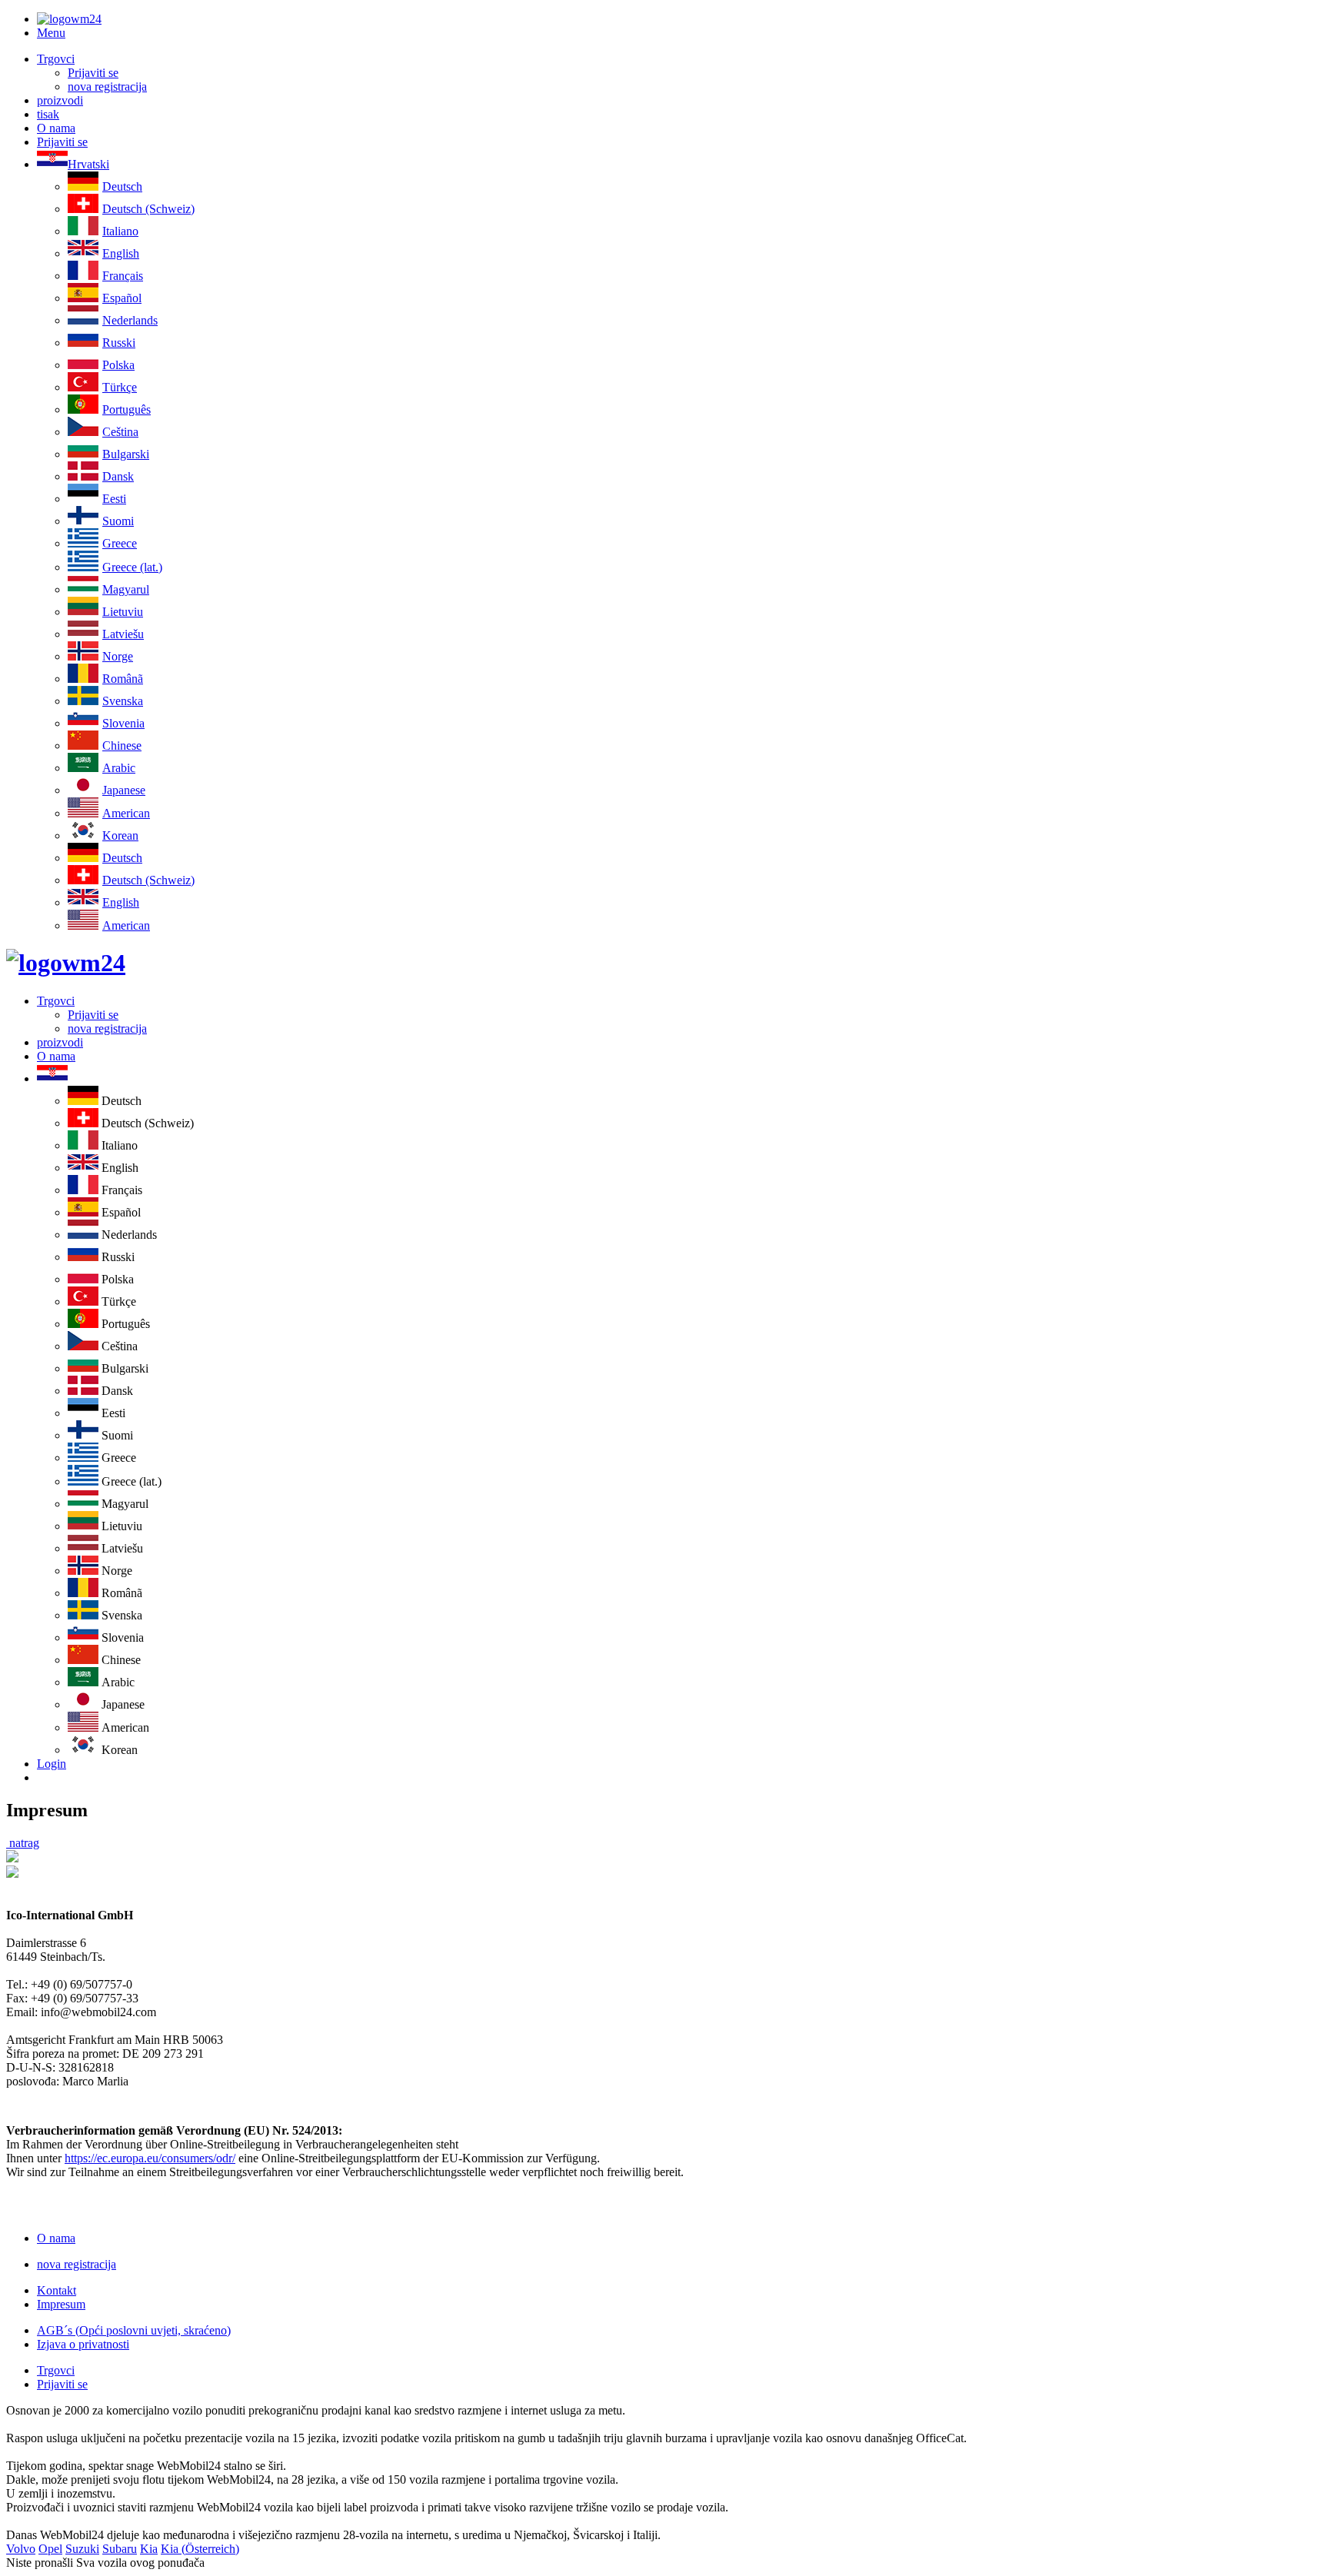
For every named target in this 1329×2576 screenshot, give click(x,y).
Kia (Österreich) (200, 2549)
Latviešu (123, 634)
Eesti (114, 499)
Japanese (124, 790)
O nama (56, 128)
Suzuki (82, 2549)
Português (127, 409)
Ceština (120, 432)
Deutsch (122, 186)
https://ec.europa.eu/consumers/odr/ (150, 2158)
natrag (23, 1843)
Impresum (61, 2304)
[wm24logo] (69, 19)
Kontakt (57, 2290)
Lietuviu (123, 612)
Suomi (118, 521)
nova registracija (107, 87)
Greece (120, 543)
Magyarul (126, 589)
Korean (120, 835)
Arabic (119, 768)
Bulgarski (126, 454)
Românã (123, 679)
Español (122, 298)
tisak (48, 114)
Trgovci (56, 59)
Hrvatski (88, 164)
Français (123, 276)
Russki (119, 343)
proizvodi (60, 100)
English (121, 253)
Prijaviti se (93, 73)
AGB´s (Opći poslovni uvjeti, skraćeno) (134, 2330)
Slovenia (123, 723)
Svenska (123, 701)
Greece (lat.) (132, 567)
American (126, 813)
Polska (118, 365)
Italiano (120, 231)
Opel (50, 2549)
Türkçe (120, 387)
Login (52, 1764)
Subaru (120, 2549)
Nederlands (130, 320)
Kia (149, 2549)
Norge (118, 656)
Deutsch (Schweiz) (148, 209)
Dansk (118, 476)
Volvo (21, 2549)
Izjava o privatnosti (83, 2344)
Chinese (122, 746)
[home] (66, 963)
